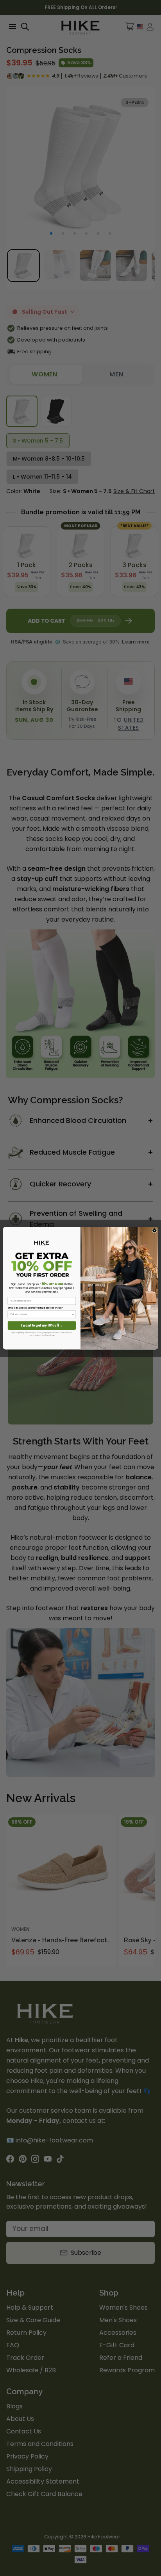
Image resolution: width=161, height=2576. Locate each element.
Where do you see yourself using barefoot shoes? (35, 1308)
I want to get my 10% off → (42, 1325)
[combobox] (41, 1314)
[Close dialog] (155, 1230)
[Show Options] (73, 1314)
